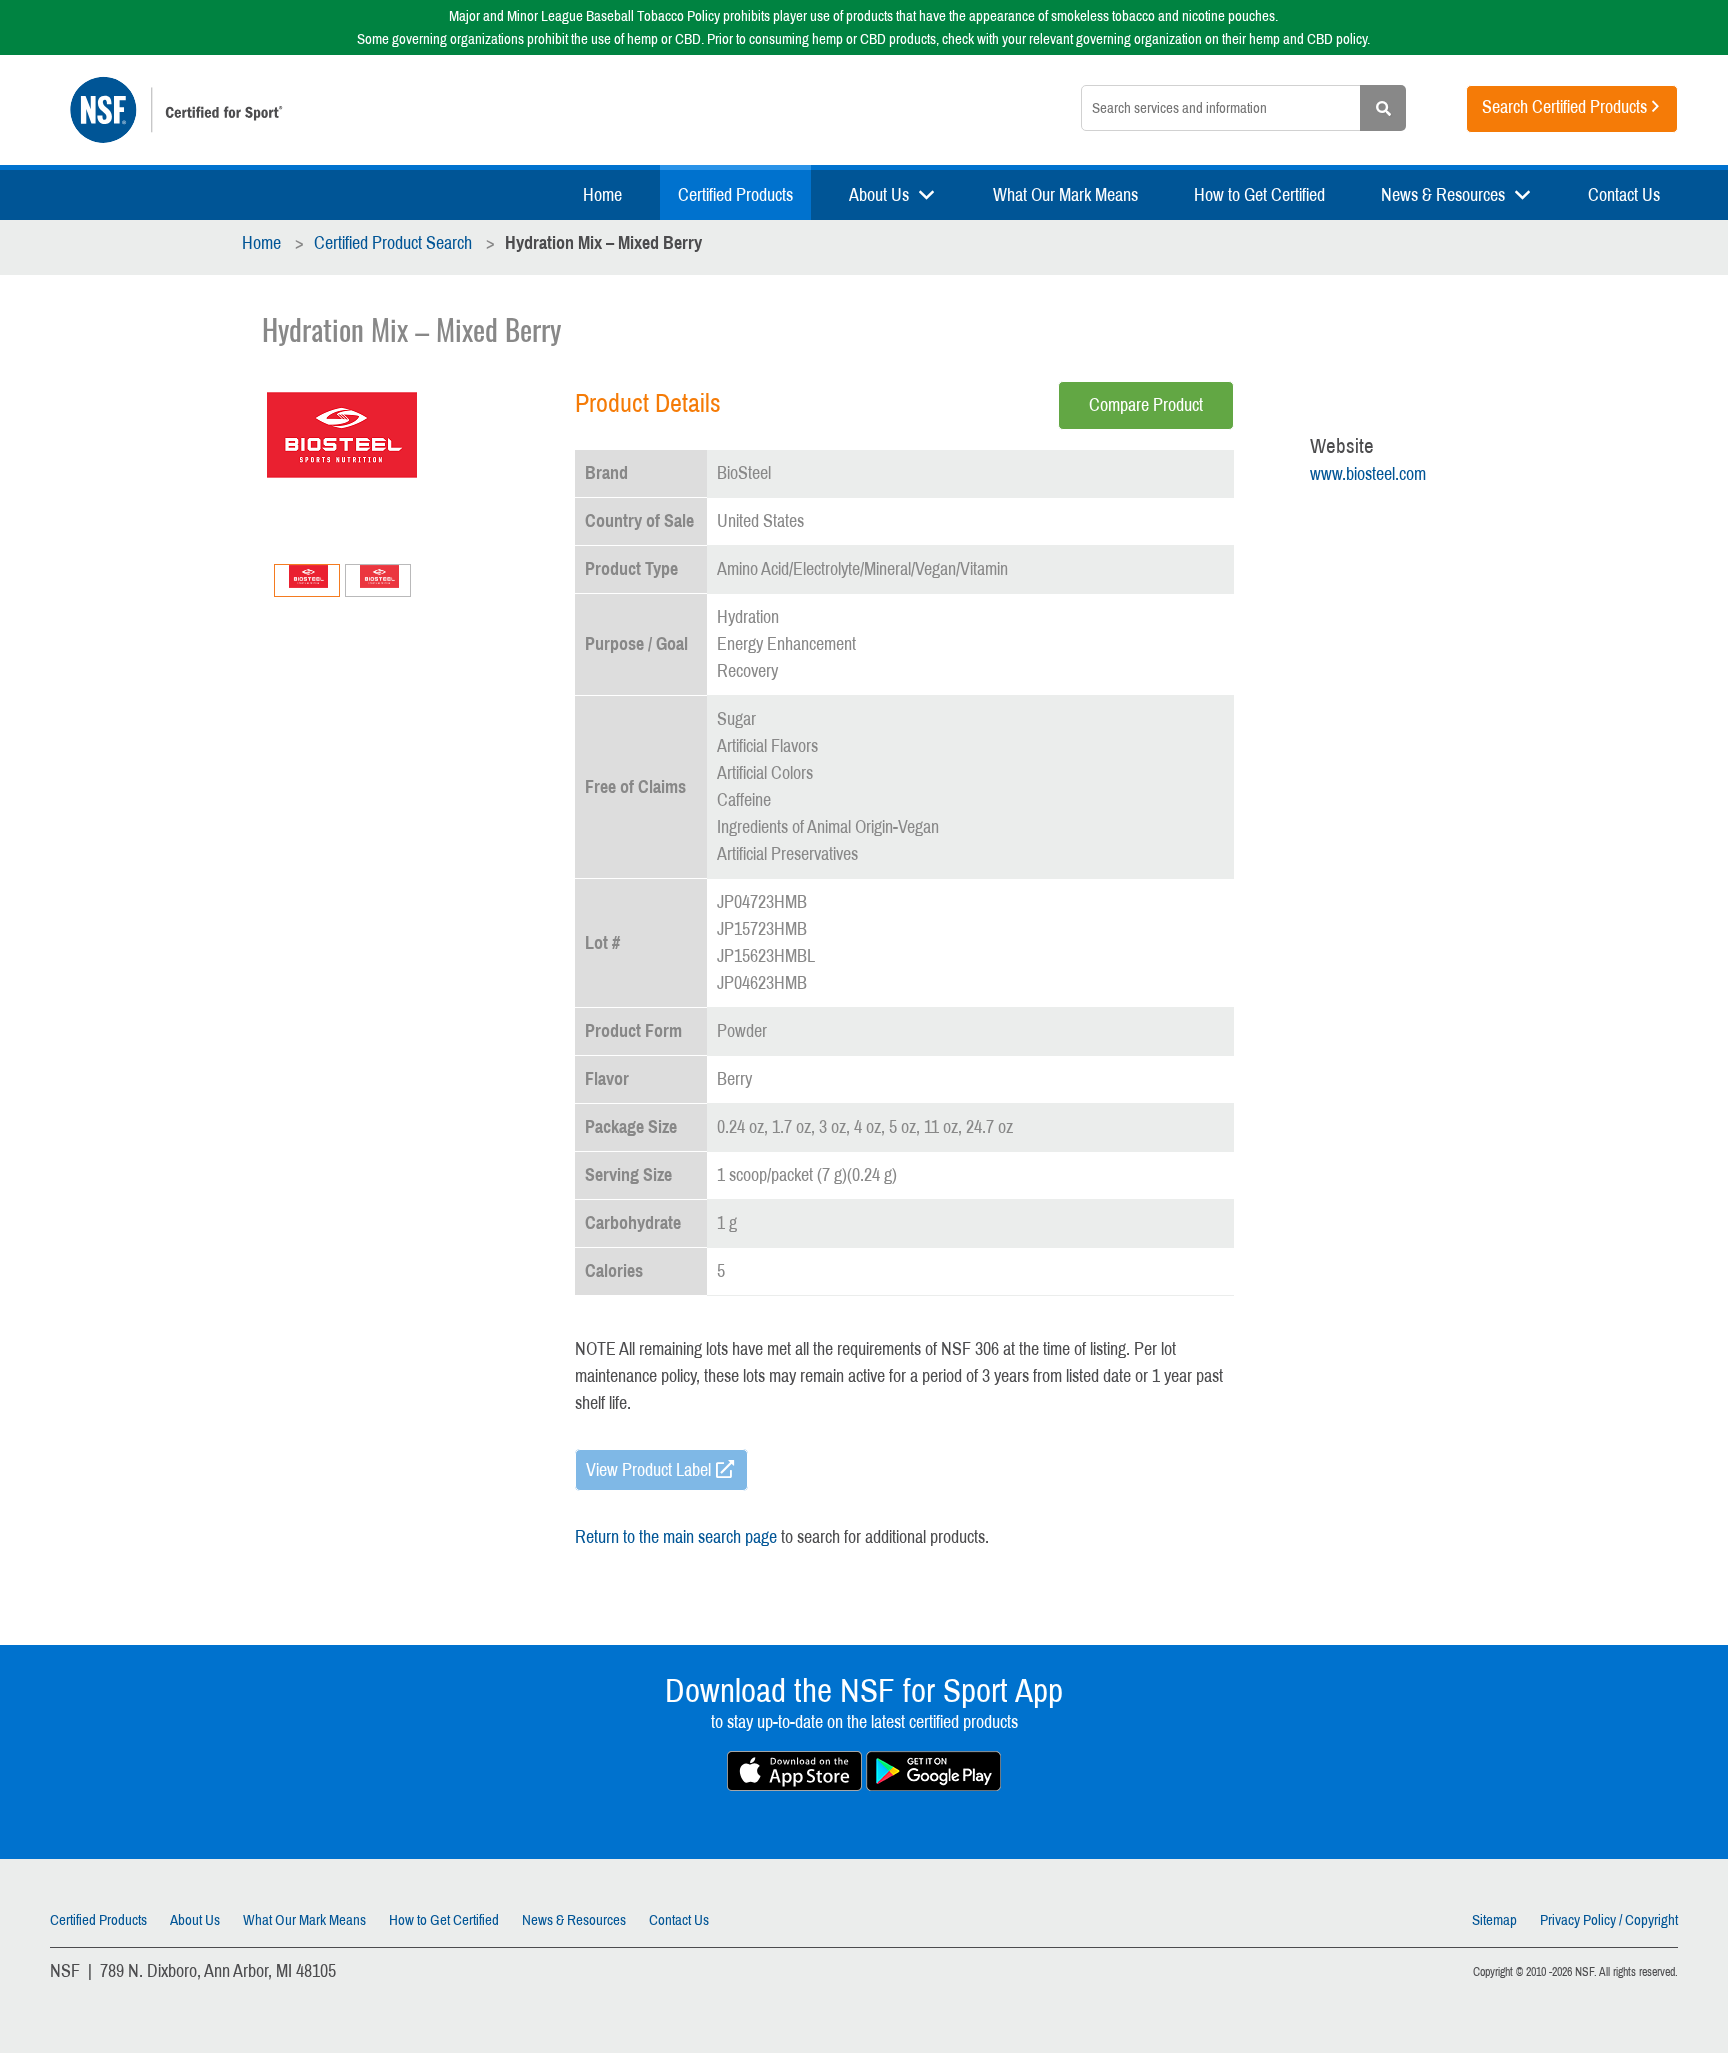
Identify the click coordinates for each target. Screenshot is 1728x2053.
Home (602, 195)
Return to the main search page (676, 1537)
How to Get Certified (1259, 195)
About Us (879, 195)
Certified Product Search (393, 243)
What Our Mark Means (1065, 195)
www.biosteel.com (1368, 474)
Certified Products (735, 195)
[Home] (370, 110)
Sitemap (1494, 1920)
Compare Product (1146, 405)
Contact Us (1624, 195)
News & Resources (1443, 195)
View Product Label (648, 1470)
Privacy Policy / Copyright (1609, 1920)
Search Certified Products (1564, 107)
